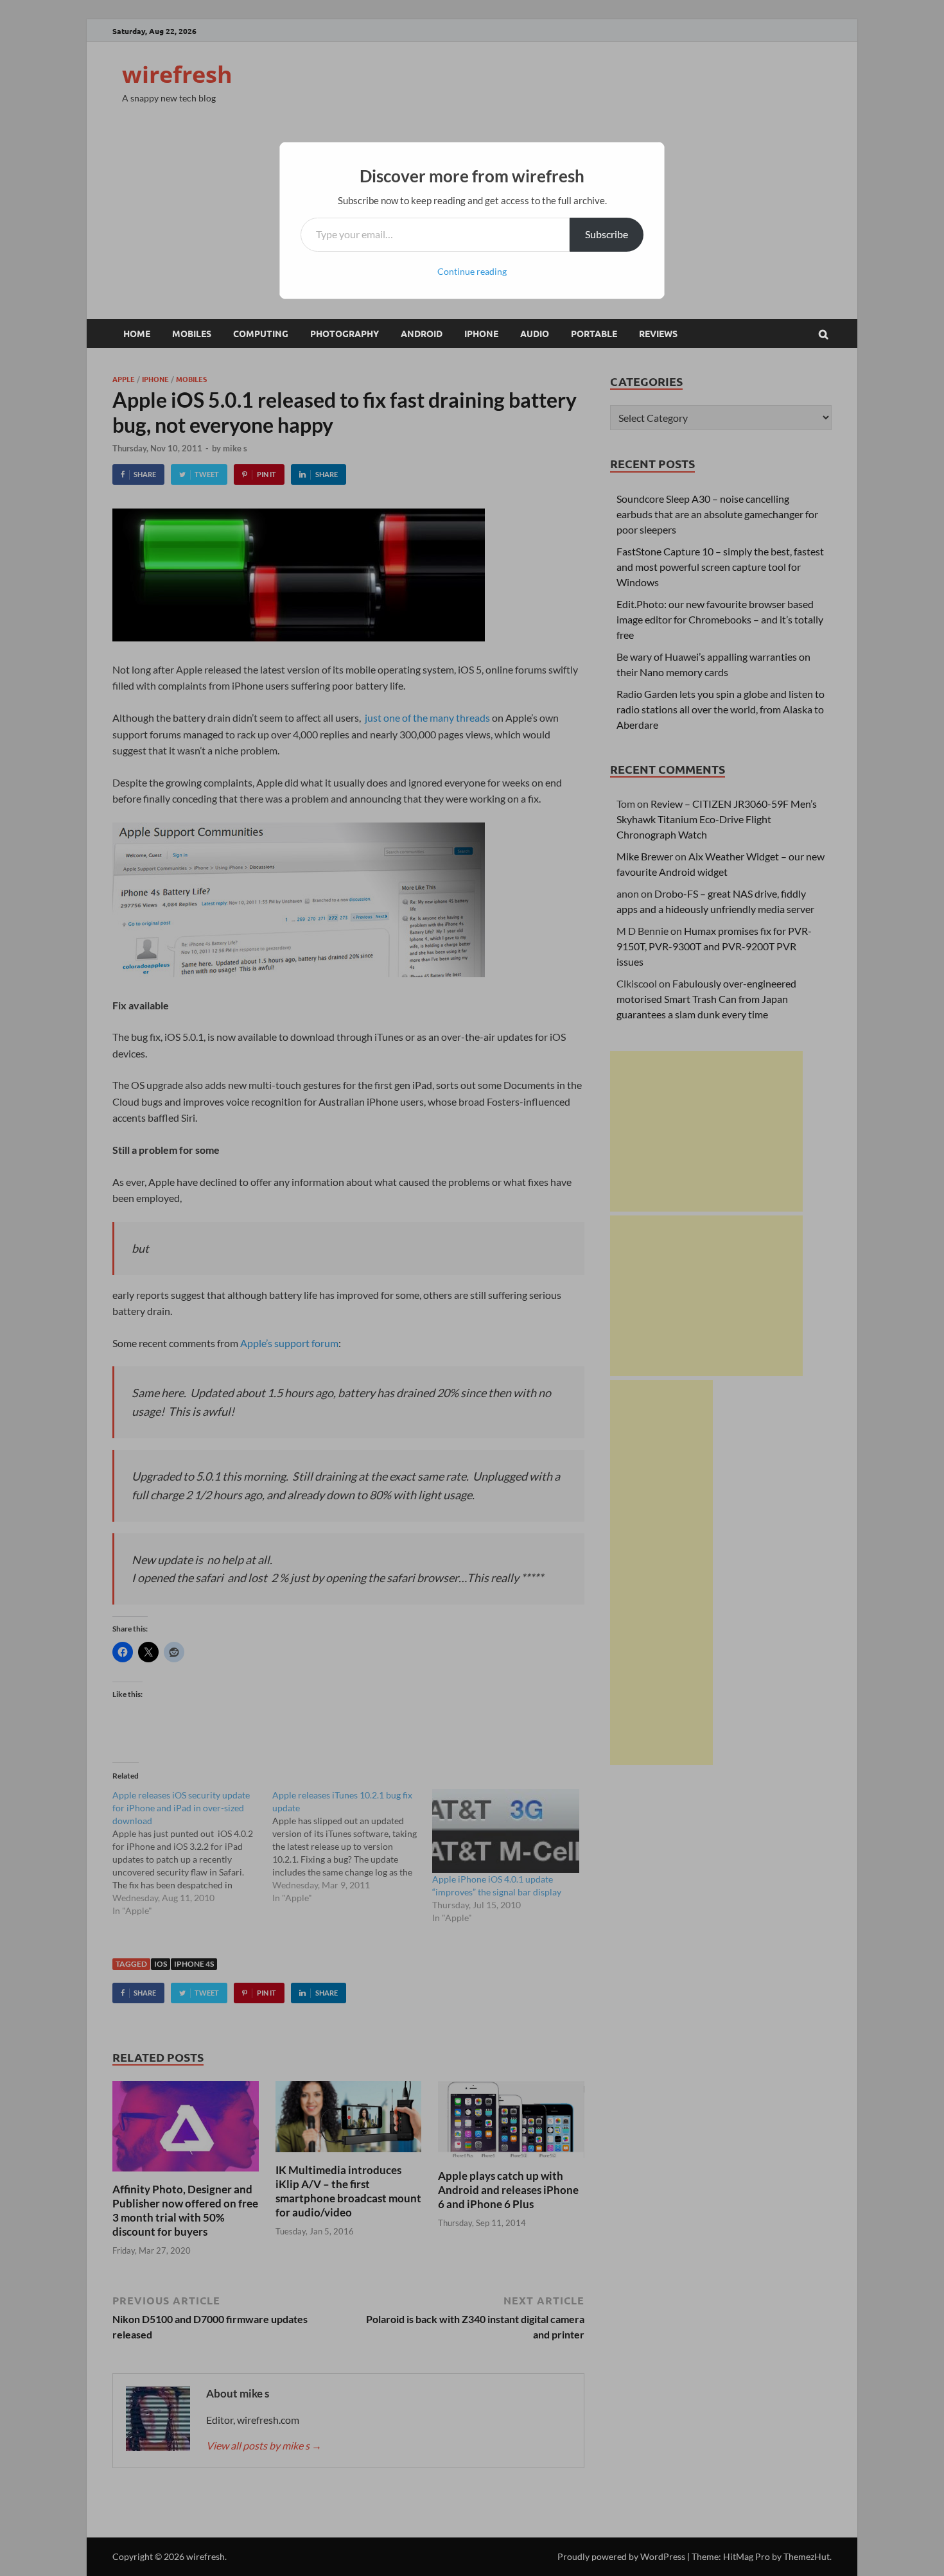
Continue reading (472, 271)
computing (261, 333)
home (137, 333)
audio (535, 333)
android (422, 333)
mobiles (192, 333)
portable (594, 333)
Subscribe (607, 234)
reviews (658, 333)
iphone (481, 333)
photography (345, 333)
